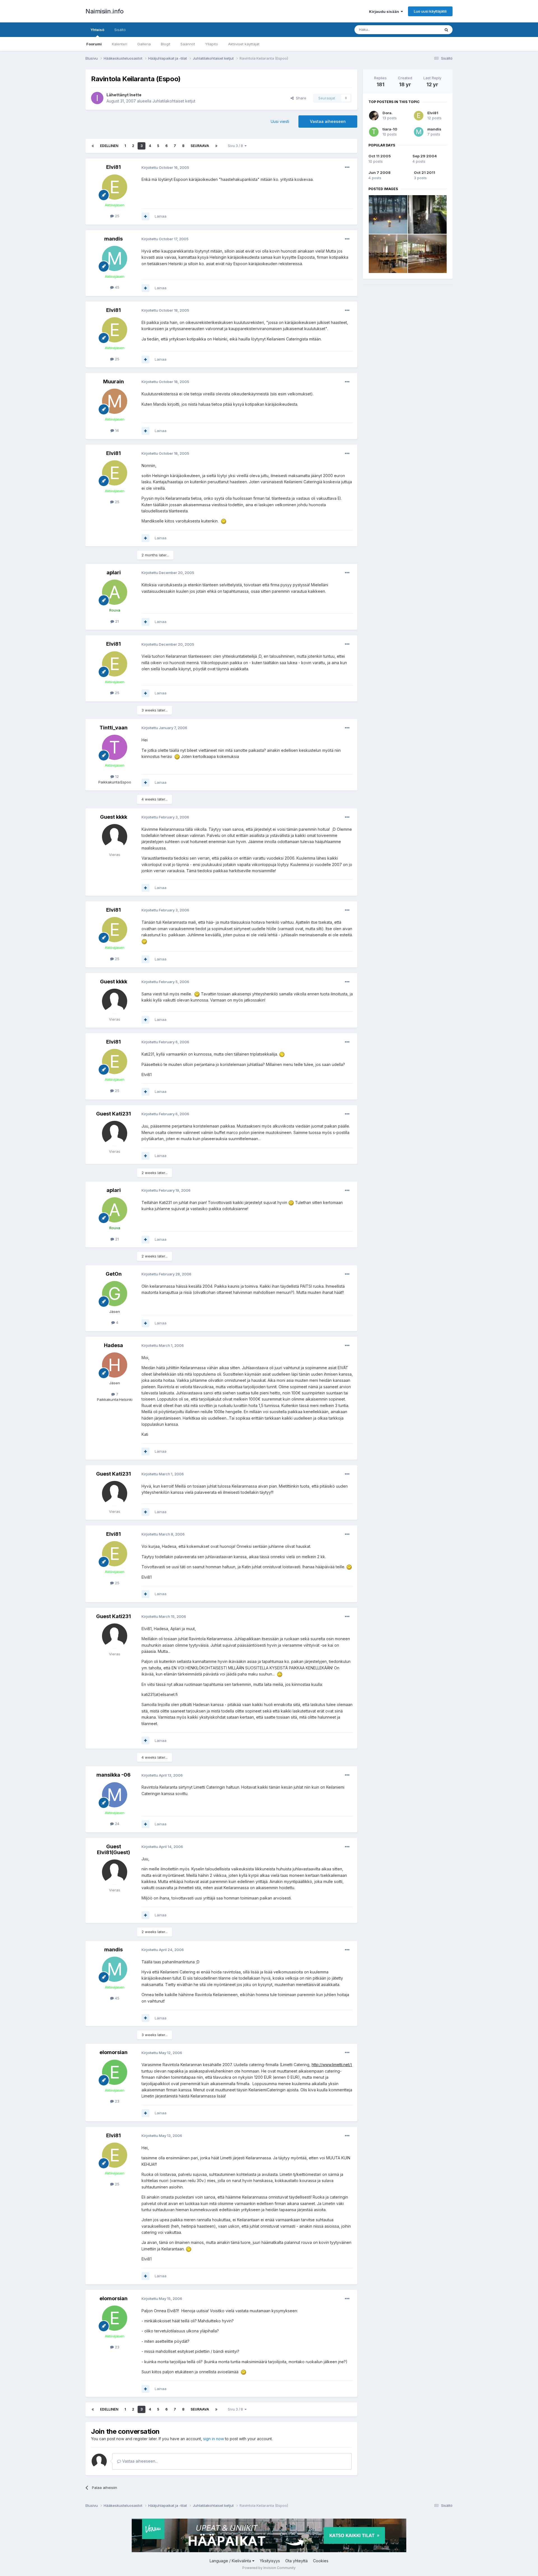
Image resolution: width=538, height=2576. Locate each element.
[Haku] (446, 30)
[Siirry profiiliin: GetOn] (115, 1294)
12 (116, 776)
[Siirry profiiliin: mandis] (115, 258)
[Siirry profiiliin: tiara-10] (374, 132)
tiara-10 (390, 129)
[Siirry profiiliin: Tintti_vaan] (115, 747)
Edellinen (109, 146)
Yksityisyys (270, 2561)
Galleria (144, 44)
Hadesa (113, 1345)
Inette (135, 95)
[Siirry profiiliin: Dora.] (374, 116)
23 (117, 2101)
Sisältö (120, 30)
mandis (113, 239)
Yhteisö (97, 30)
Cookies (321, 2561)
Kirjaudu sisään (385, 11)
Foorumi (94, 44)
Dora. (388, 113)
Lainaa (161, 216)
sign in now (214, 2439)
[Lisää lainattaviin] (145, 216)
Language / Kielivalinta (231, 2561)
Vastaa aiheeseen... (139, 2461)
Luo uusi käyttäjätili (430, 11)
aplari (114, 572)
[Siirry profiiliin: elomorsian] (115, 2072)
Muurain (113, 382)
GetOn (114, 1274)
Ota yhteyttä (296, 2561)
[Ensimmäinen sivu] (93, 146)
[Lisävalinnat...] (347, 167)
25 (117, 216)
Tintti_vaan (113, 728)
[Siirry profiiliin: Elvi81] (115, 187)
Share (300, 98)
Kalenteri (120, 44)
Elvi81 (113, 167)
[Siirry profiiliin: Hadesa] (115, 1365)
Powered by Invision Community (269, 2568)
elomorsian (113, 2052)
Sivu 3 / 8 (236, 146)
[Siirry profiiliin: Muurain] (115, 401)
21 (116, 621)
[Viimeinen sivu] (216, 146)
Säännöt (188, 44)
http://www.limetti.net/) (332, 2065)
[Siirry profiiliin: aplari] (115, 592)
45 (117, 287)
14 (116, 430)
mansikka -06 (113, 1775)
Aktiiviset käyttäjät (244, 44)
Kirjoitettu (165, 167)
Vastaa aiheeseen (328, 121)
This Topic (424, 30)
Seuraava (200, 146)
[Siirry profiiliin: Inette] (97, 98)
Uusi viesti (280, 121)
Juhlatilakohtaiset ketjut (174, 101)
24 (117, 1824)
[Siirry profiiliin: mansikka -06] (115, 1795)
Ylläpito (212, 44)
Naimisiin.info (104, 11)
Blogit (166, 44)
